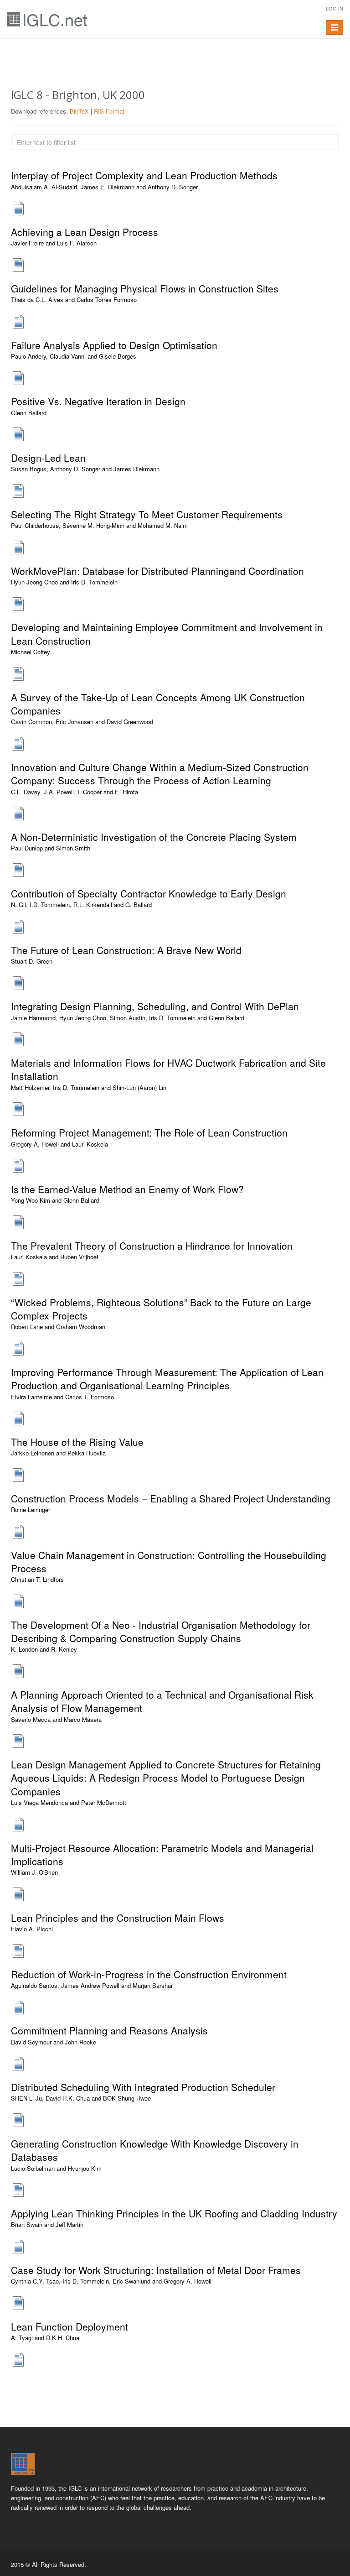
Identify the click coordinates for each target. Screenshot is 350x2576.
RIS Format (109, 111)
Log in (335, 8)
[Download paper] (18, 208)
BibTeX (79, 111)
